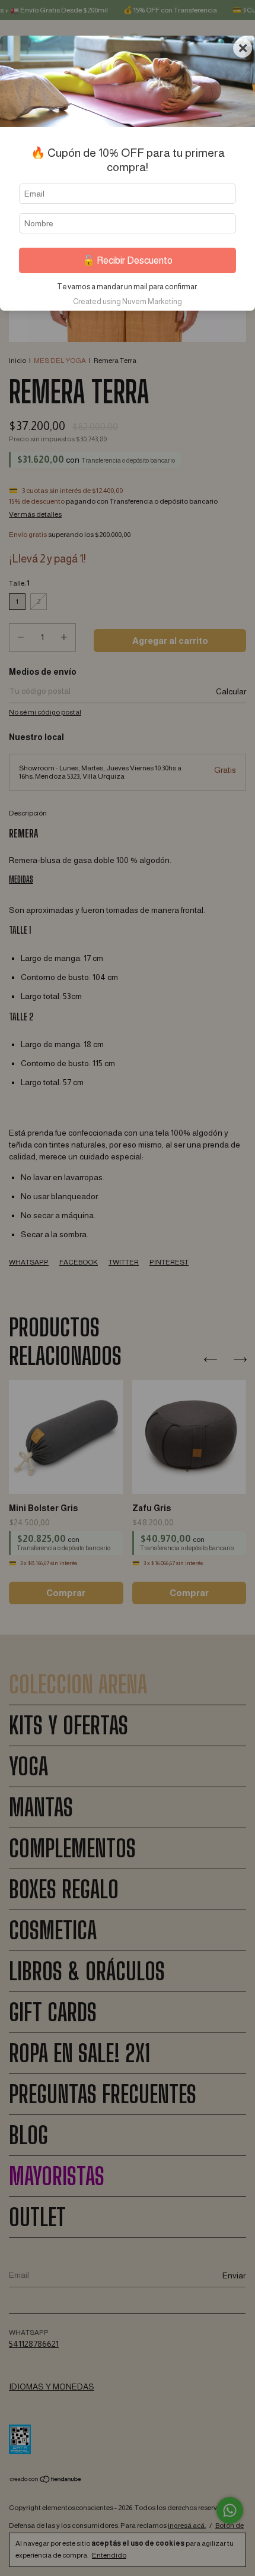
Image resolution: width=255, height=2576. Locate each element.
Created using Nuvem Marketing (128, 301)
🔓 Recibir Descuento (128, 260)
